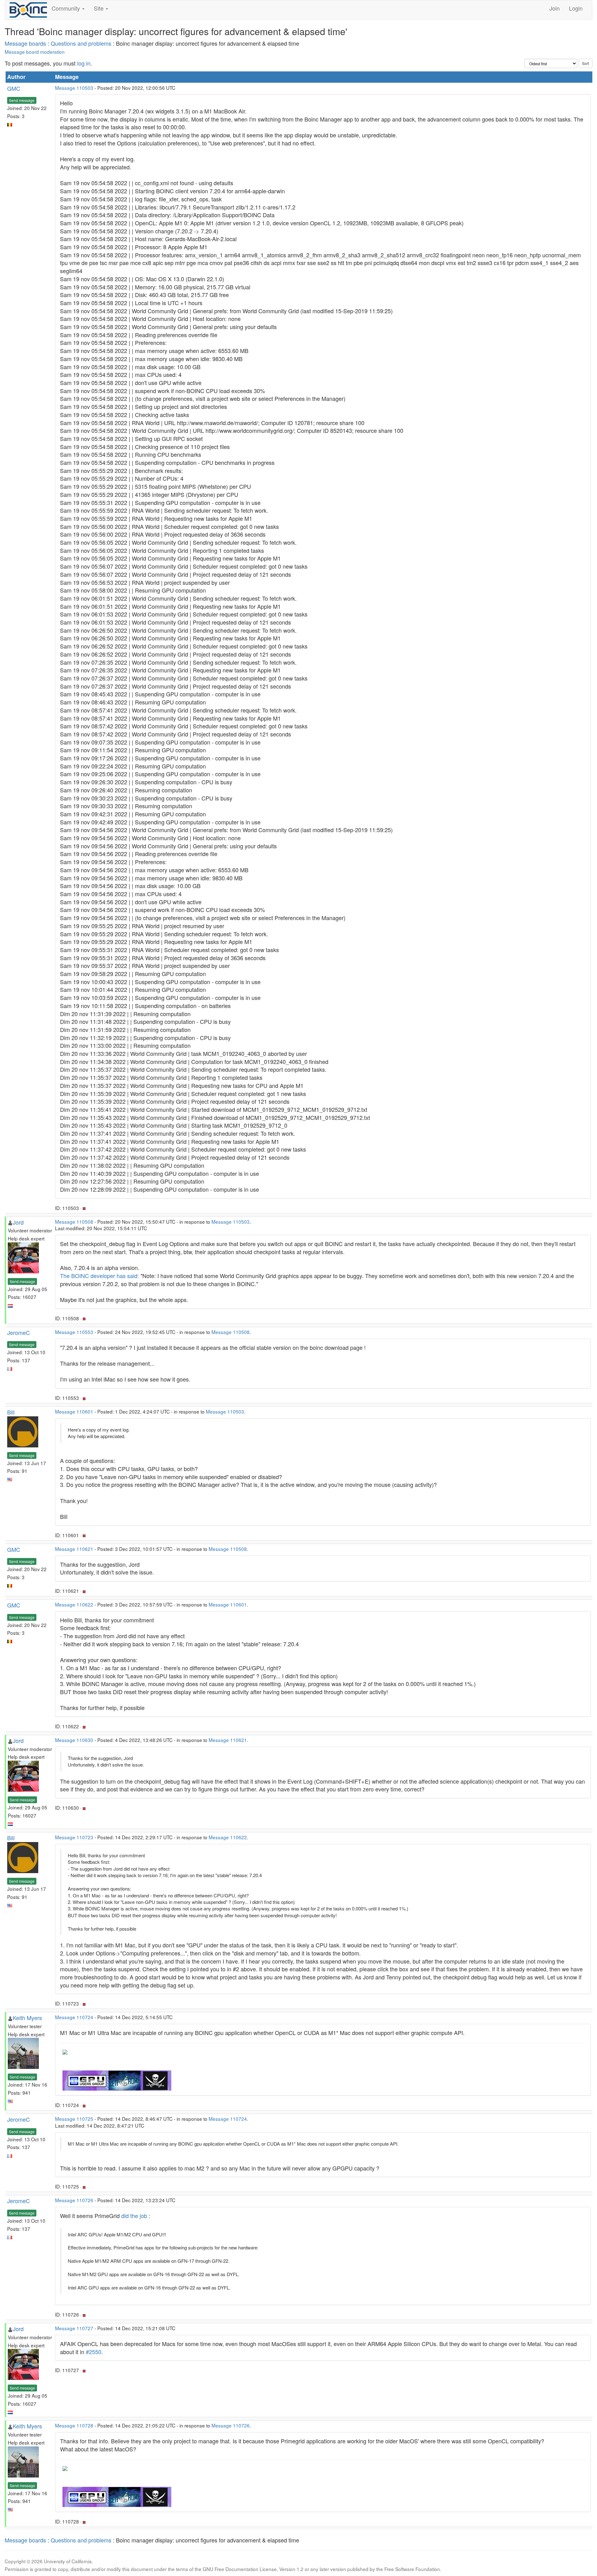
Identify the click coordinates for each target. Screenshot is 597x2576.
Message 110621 (74, 1549)
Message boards (25, 43)
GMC (14, 88)
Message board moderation (35, 52)
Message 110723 (74, 1837)
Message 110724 (74, 2017)
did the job (134, 2216)
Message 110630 (74, 1740)
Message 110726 (74, 2200)
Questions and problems (81, 43)
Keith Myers (27, 2018)
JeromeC (19, 1332)
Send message (22, 100)
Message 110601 (74, 1411)
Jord (18, 1222)
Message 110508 (74, 1222)
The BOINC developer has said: (99, 1276)
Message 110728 (74, 2425)
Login (576, 8)
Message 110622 (74, 1604)
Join (555, 8)
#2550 (94, 2352)
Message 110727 (74, 2328)
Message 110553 (74, 1332)
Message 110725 (74, 2119)
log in (84, 63)
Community (67, 8)
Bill (11, 1412)
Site (99, 8)
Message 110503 (74, 88)
